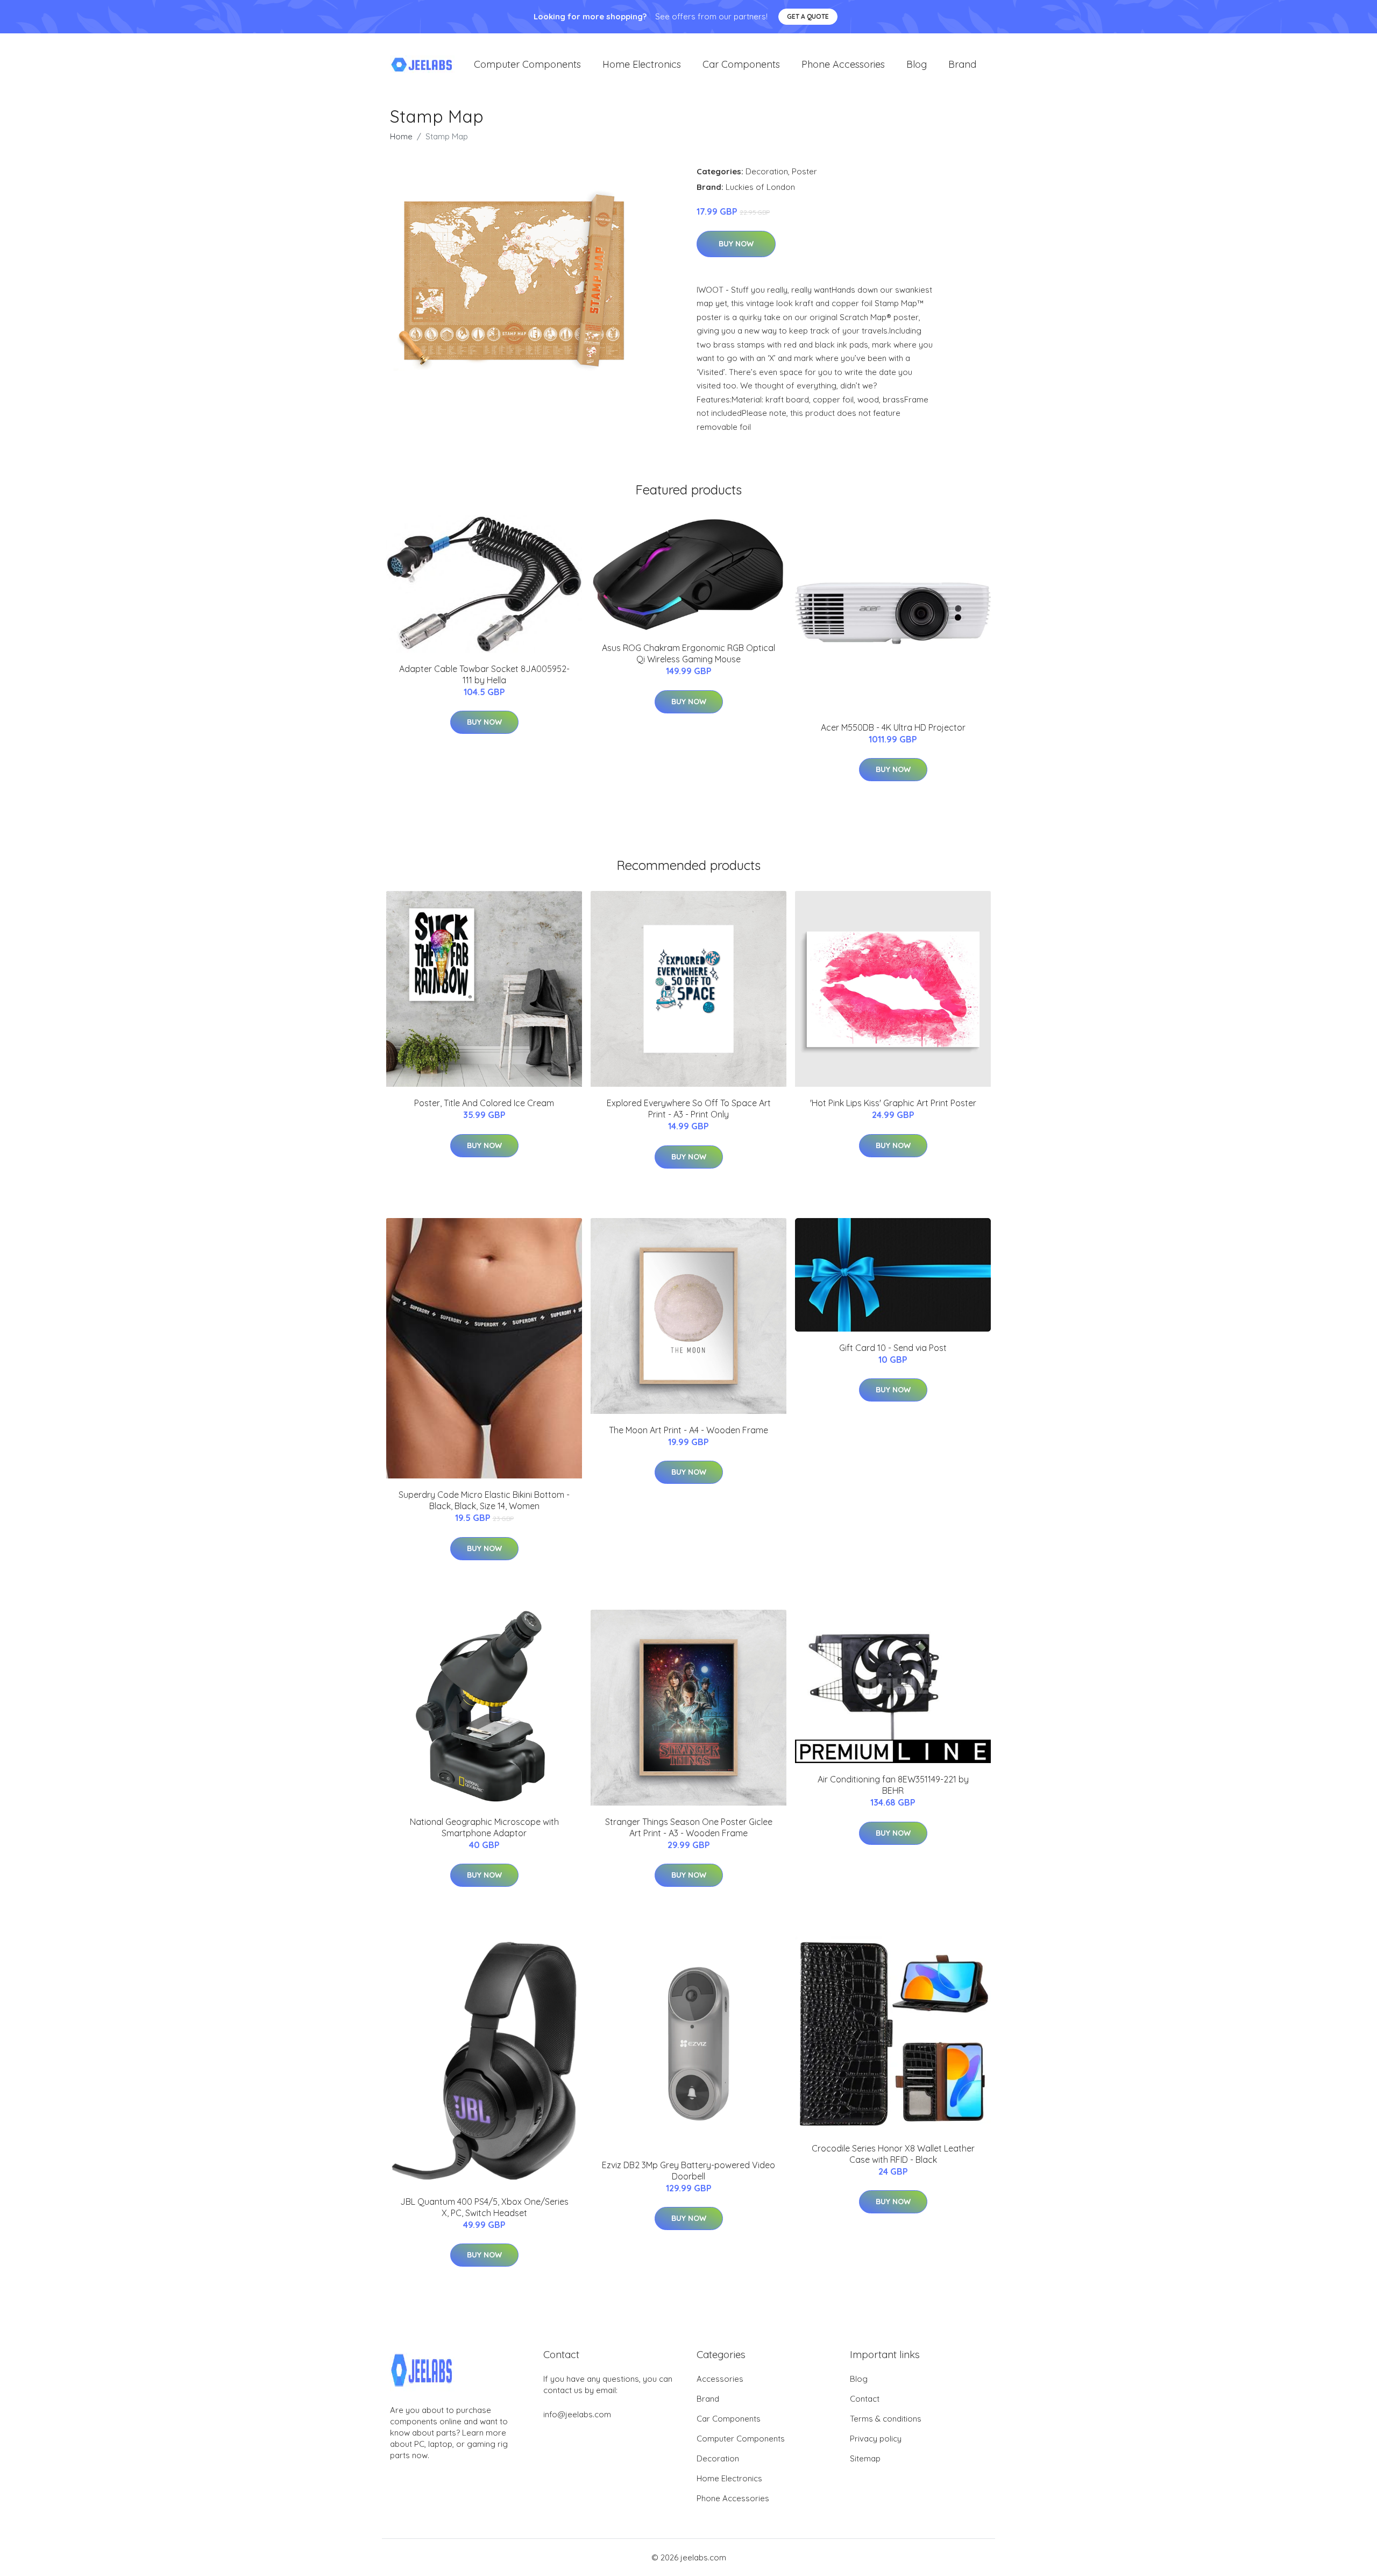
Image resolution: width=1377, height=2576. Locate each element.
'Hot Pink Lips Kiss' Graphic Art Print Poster (893, 1103)
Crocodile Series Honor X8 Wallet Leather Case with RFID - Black (893, 2154)
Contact (865, 2399)
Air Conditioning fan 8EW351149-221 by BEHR (893, 1785)
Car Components (741, 64)
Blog (917, 64)
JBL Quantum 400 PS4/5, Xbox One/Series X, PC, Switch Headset (484, 2207)
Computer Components (527, 64)
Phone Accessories (843, 64)
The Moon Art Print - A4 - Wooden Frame (688, 1430)
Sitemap (865, 2458)
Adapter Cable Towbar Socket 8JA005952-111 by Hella (484, 674)
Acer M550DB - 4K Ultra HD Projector (893, 727)
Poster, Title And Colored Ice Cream (484, 1103)
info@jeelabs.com (577, 2414)
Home (401, 136)
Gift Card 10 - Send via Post (893, 1348)
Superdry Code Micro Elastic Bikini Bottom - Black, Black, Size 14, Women (484, 1500)
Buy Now (736, 244)
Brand (962, 64)
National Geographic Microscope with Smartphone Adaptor (484, 1827)
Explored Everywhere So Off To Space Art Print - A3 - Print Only (689, 1109)
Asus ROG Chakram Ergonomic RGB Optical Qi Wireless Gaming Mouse (688, 653)
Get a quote (808, 16)
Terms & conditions (886, 2419)
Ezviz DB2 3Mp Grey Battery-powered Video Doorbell (688, 2171)
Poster (804, 171)
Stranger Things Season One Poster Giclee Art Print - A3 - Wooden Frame (689, 1827)
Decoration (767, 171)
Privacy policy (876, 2439)
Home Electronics (642, 64)
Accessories (720, 2379)
